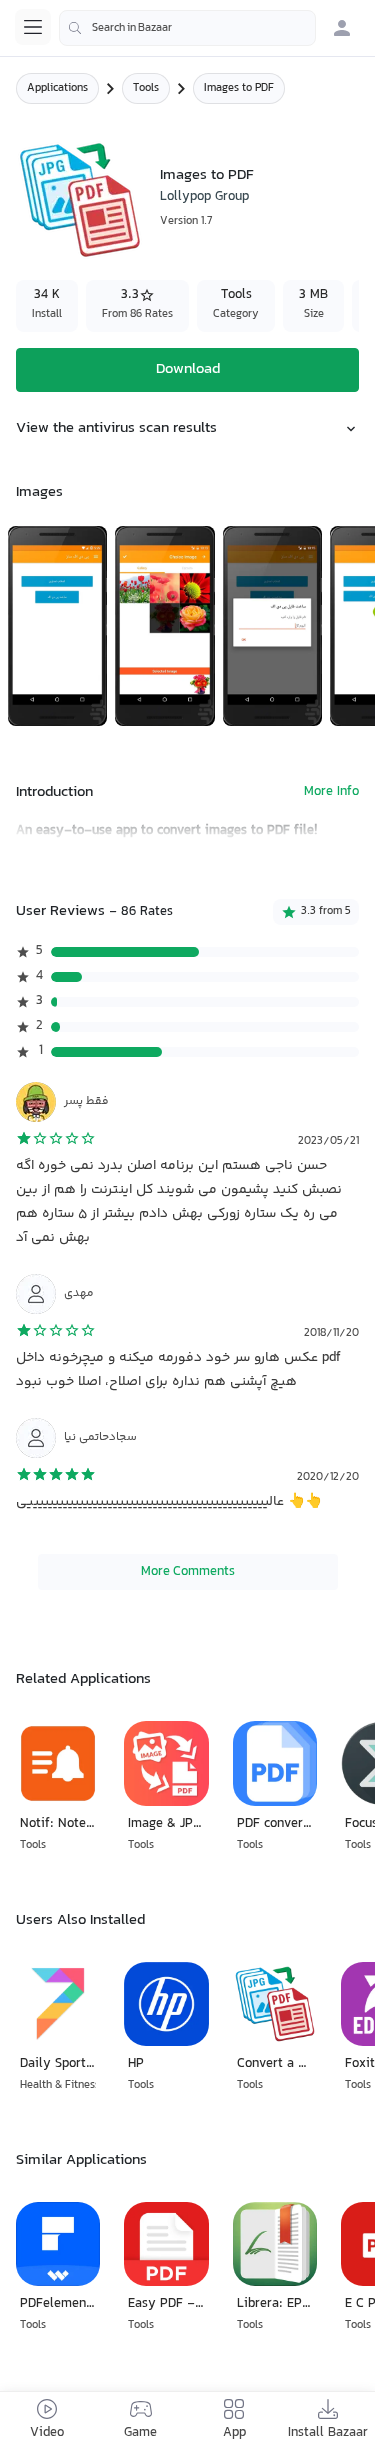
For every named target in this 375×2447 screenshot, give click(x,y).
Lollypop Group (204, 197)
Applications (57, 88)
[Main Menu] (33, 27)
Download (188, 369)
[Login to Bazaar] (342, 28)
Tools (146, 88)
